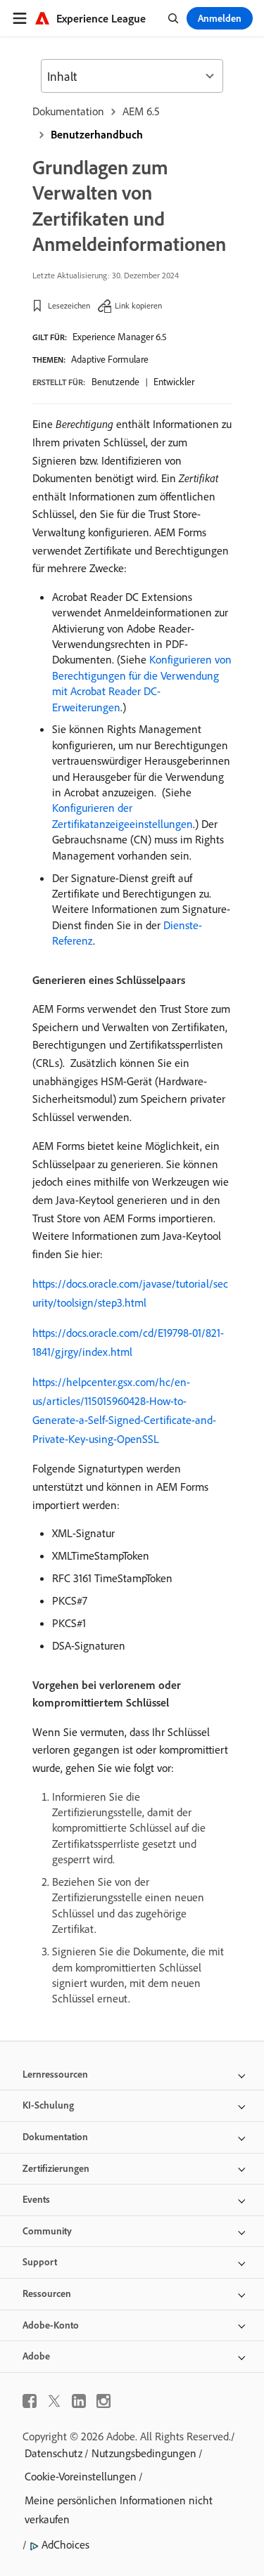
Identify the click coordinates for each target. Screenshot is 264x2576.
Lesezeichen (69, 305)
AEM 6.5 (141, 111)
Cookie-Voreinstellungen (81, 2476)
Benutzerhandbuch (97, 134)
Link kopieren (138, 305)
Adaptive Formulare (110, 359)
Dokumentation (68, 111)
